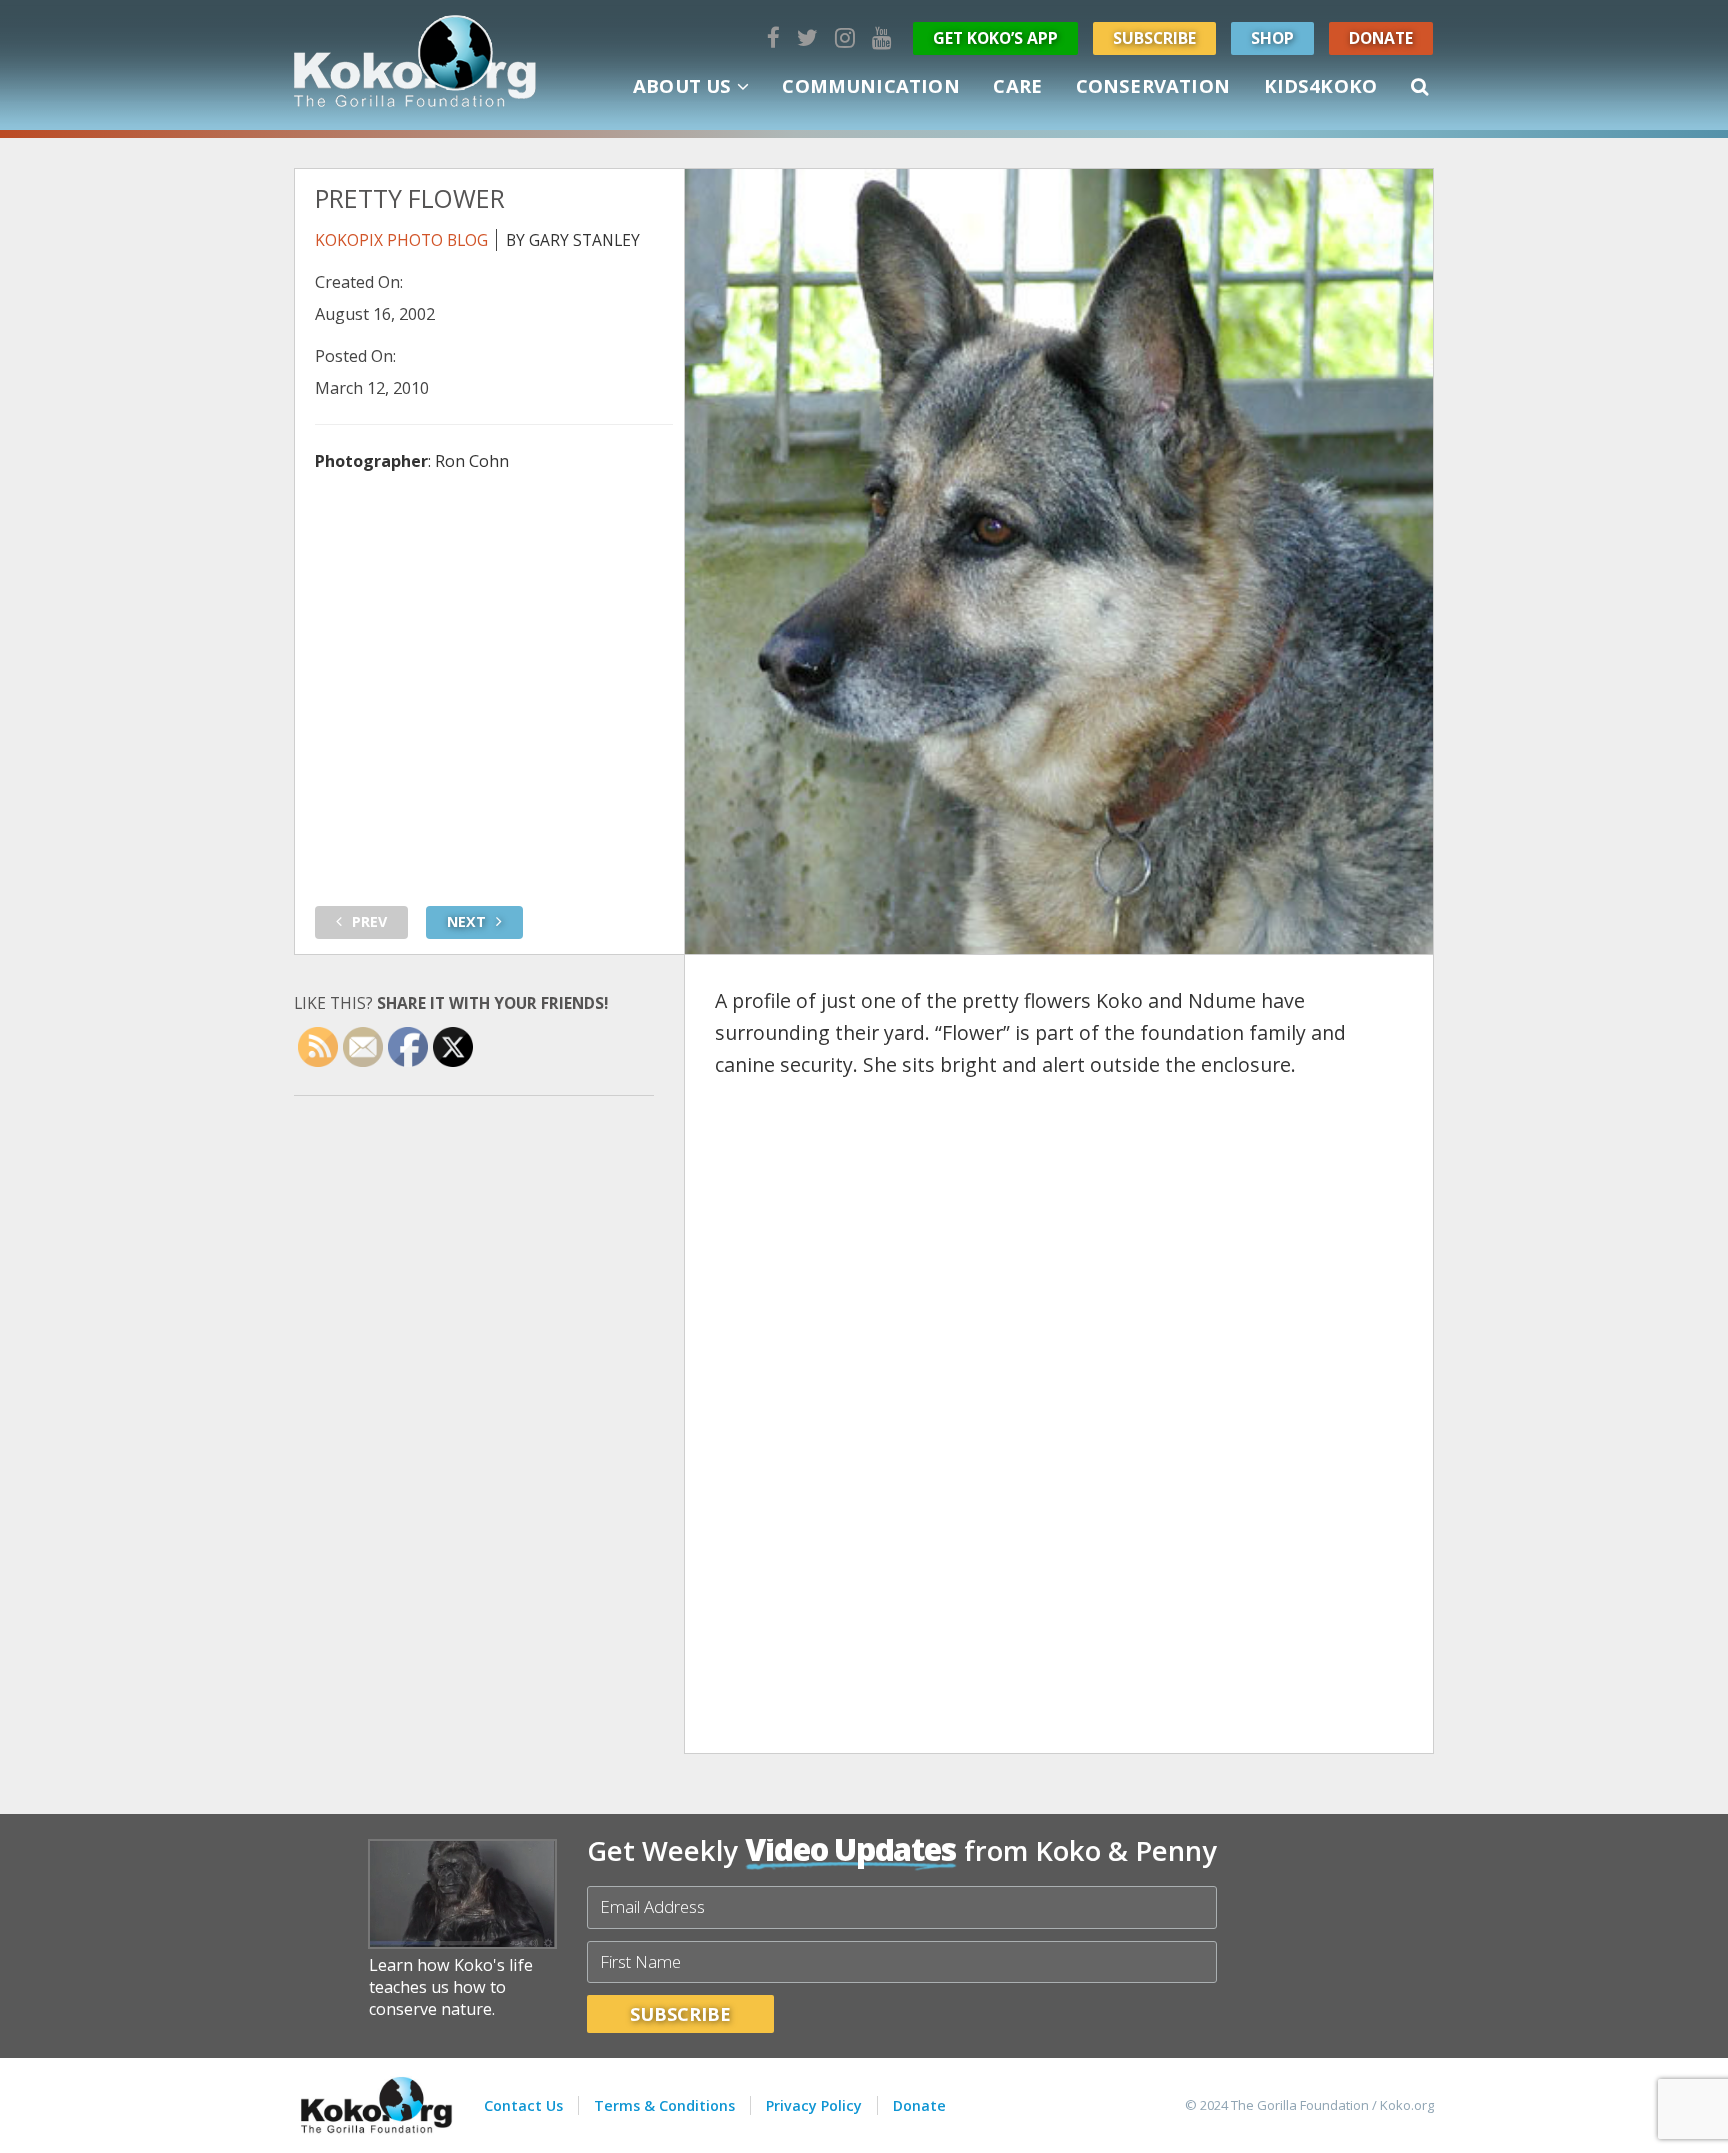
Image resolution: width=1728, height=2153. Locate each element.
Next (466, 921)
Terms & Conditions (664, 2105)
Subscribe (1154, 38)
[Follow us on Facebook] (773, 37)
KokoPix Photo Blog (401, 240)
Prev (369, 921)
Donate (1381, 38)
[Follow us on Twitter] (807, 37)
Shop (1272, 38)
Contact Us (523, 2105)
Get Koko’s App (995, 38)
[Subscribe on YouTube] (882, 37)
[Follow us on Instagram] (845, 37)
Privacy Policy (814, 2105)
